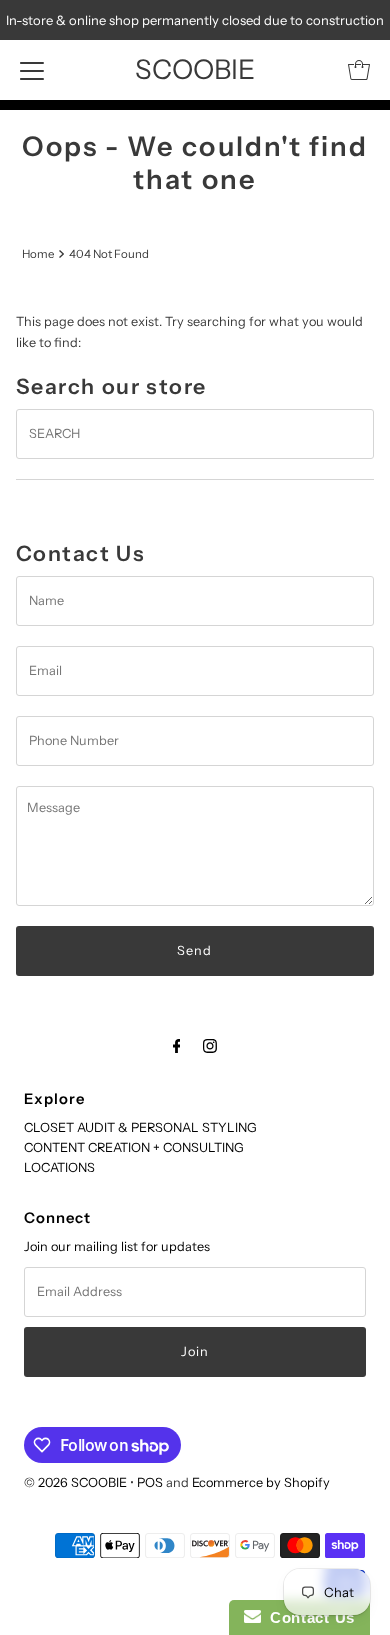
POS (150, 1482)
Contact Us (308, 1617)
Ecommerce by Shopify (261, 1482)
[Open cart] (359, 70)
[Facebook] (177, 1046)
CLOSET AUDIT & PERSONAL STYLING (140, 1127)
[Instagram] (210, 1046)
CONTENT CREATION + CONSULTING (134, 1147)
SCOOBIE (195, 69)
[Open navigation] (32, 70)
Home (38, 254)
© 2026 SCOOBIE (75, 1482)
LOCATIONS (59, 1167)
